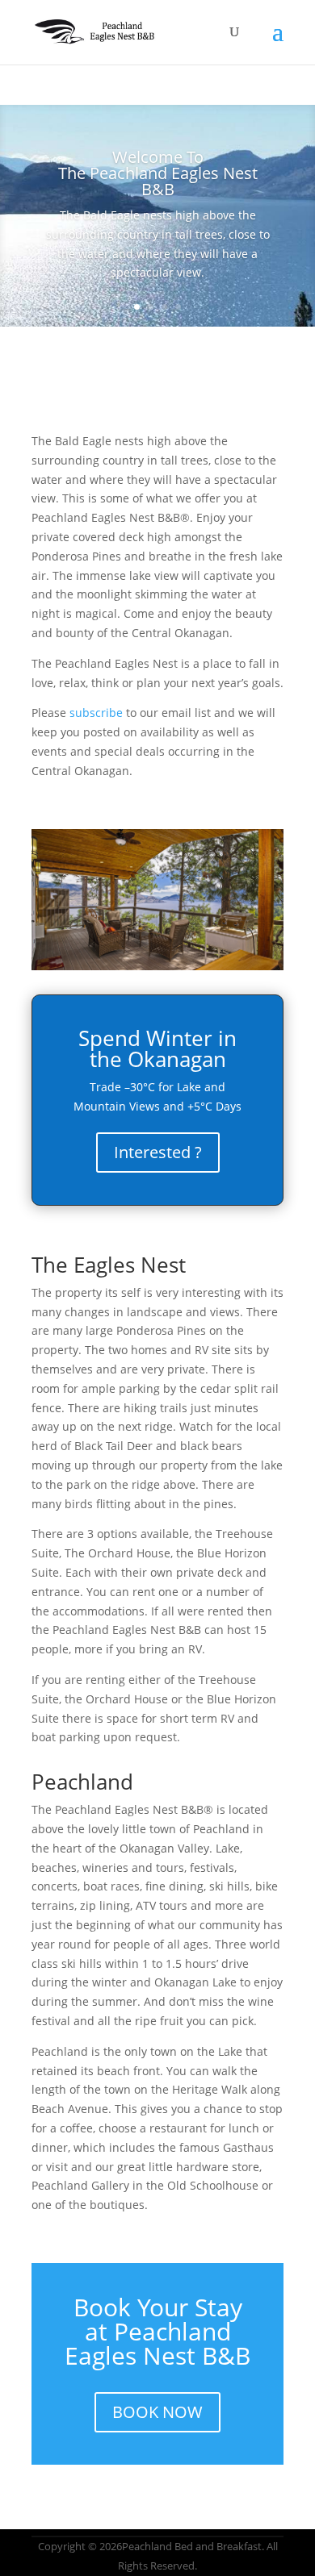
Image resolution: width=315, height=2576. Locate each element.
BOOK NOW (157, 2412)
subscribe (96, 713)
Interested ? (158, 1152)
